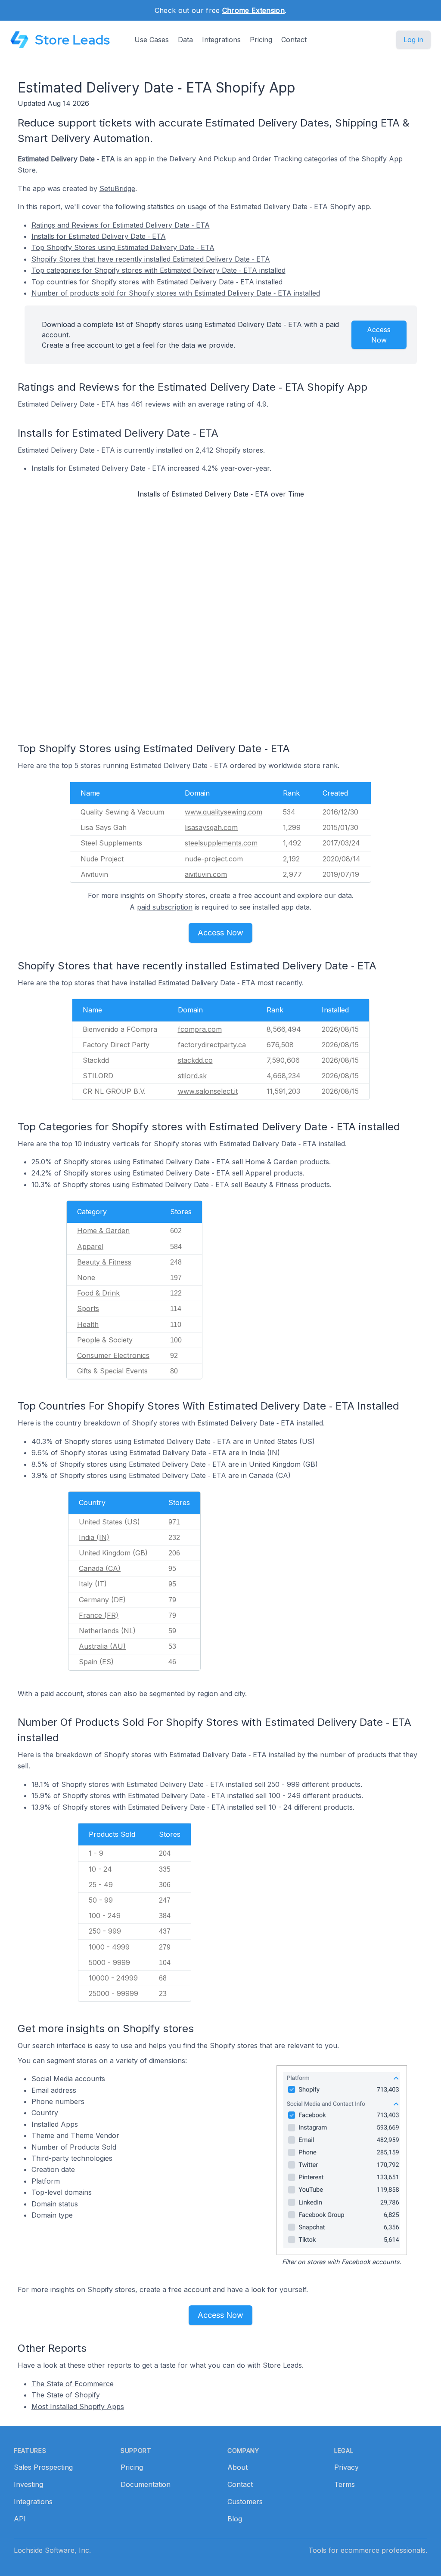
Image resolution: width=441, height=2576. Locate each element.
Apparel (90, 1246)
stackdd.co (195, 1060)
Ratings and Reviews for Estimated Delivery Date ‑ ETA (121, 225)
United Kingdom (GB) (113, 1553)
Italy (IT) (93, 1584)
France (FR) (99, 1615)
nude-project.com (214, 859)
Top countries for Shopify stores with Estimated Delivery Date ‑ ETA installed (157, 282)
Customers (245, 2502)
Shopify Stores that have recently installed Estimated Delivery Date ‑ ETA (151, 259)
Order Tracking (277, 159)
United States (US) (109, 1522)
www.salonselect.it (208, 1091)
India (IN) (94, 1537)
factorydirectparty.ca (212, 1045)
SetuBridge (117, 188)
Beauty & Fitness (104, 1262)
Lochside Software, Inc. (52, 2550)
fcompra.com (200, 1029)
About (238, 2467)
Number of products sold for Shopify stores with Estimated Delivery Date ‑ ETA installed (176, 293)
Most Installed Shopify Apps (78, 2406)
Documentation (146, 2484)
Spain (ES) (96, 1662)
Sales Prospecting (43, 2467)
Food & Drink (98, 1293)
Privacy (346, 2467)
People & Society (105, 1340)
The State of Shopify (66, 2395)
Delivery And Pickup (203, 159)
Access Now (379, 335)
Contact (294, 40)
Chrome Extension (253, 10)
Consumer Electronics (113, 1355)
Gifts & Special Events (112, 1371)
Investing (28, 2484)
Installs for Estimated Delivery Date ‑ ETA (99, 236)
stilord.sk (192, 1076)
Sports (88, 1308)
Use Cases (152, 40)
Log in (413, 40)
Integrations (221, 40)
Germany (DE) (102, 1600)
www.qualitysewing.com (224, 812)
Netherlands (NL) (107, 1631)
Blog (235, 2519)
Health (88, 1324)
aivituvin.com (206, 874)
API (20, 2519)
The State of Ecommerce (73, 2384)
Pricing (261, 40)
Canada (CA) (100, 1568)
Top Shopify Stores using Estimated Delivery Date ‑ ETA (123, 247)
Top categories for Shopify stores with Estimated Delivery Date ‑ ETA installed (158, 270)
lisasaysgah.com (211, 827)
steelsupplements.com (221, 843)
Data (185, 40)
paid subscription (165, 907)
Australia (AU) (102, 1646)
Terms (345, 2484)
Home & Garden (103, 1231)
